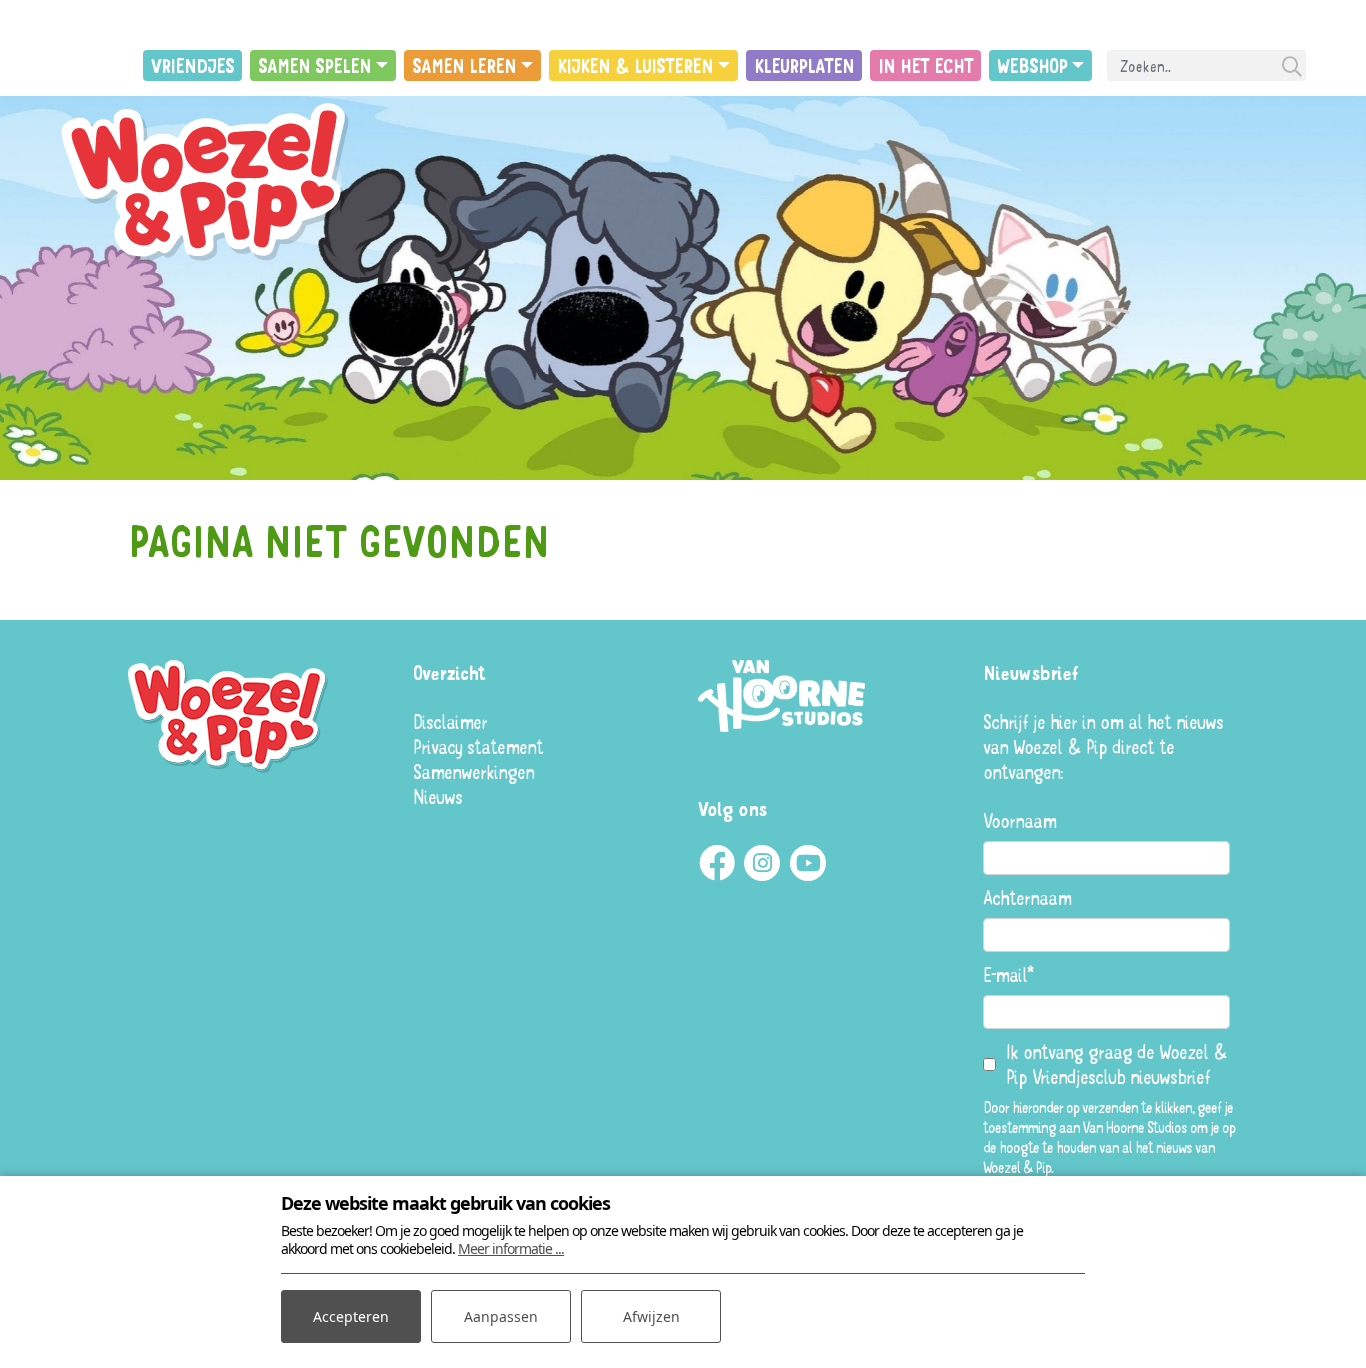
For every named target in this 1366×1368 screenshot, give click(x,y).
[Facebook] (716, 863)
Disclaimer (450, 721)
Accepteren (351, 1316)
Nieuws (437, 796)
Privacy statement (478, 746)
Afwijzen (651, 1316)
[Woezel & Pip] (210, 183)
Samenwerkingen (473, 771)
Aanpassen (501, 1316)
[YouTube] (808, 863)
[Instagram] (762, 863)
